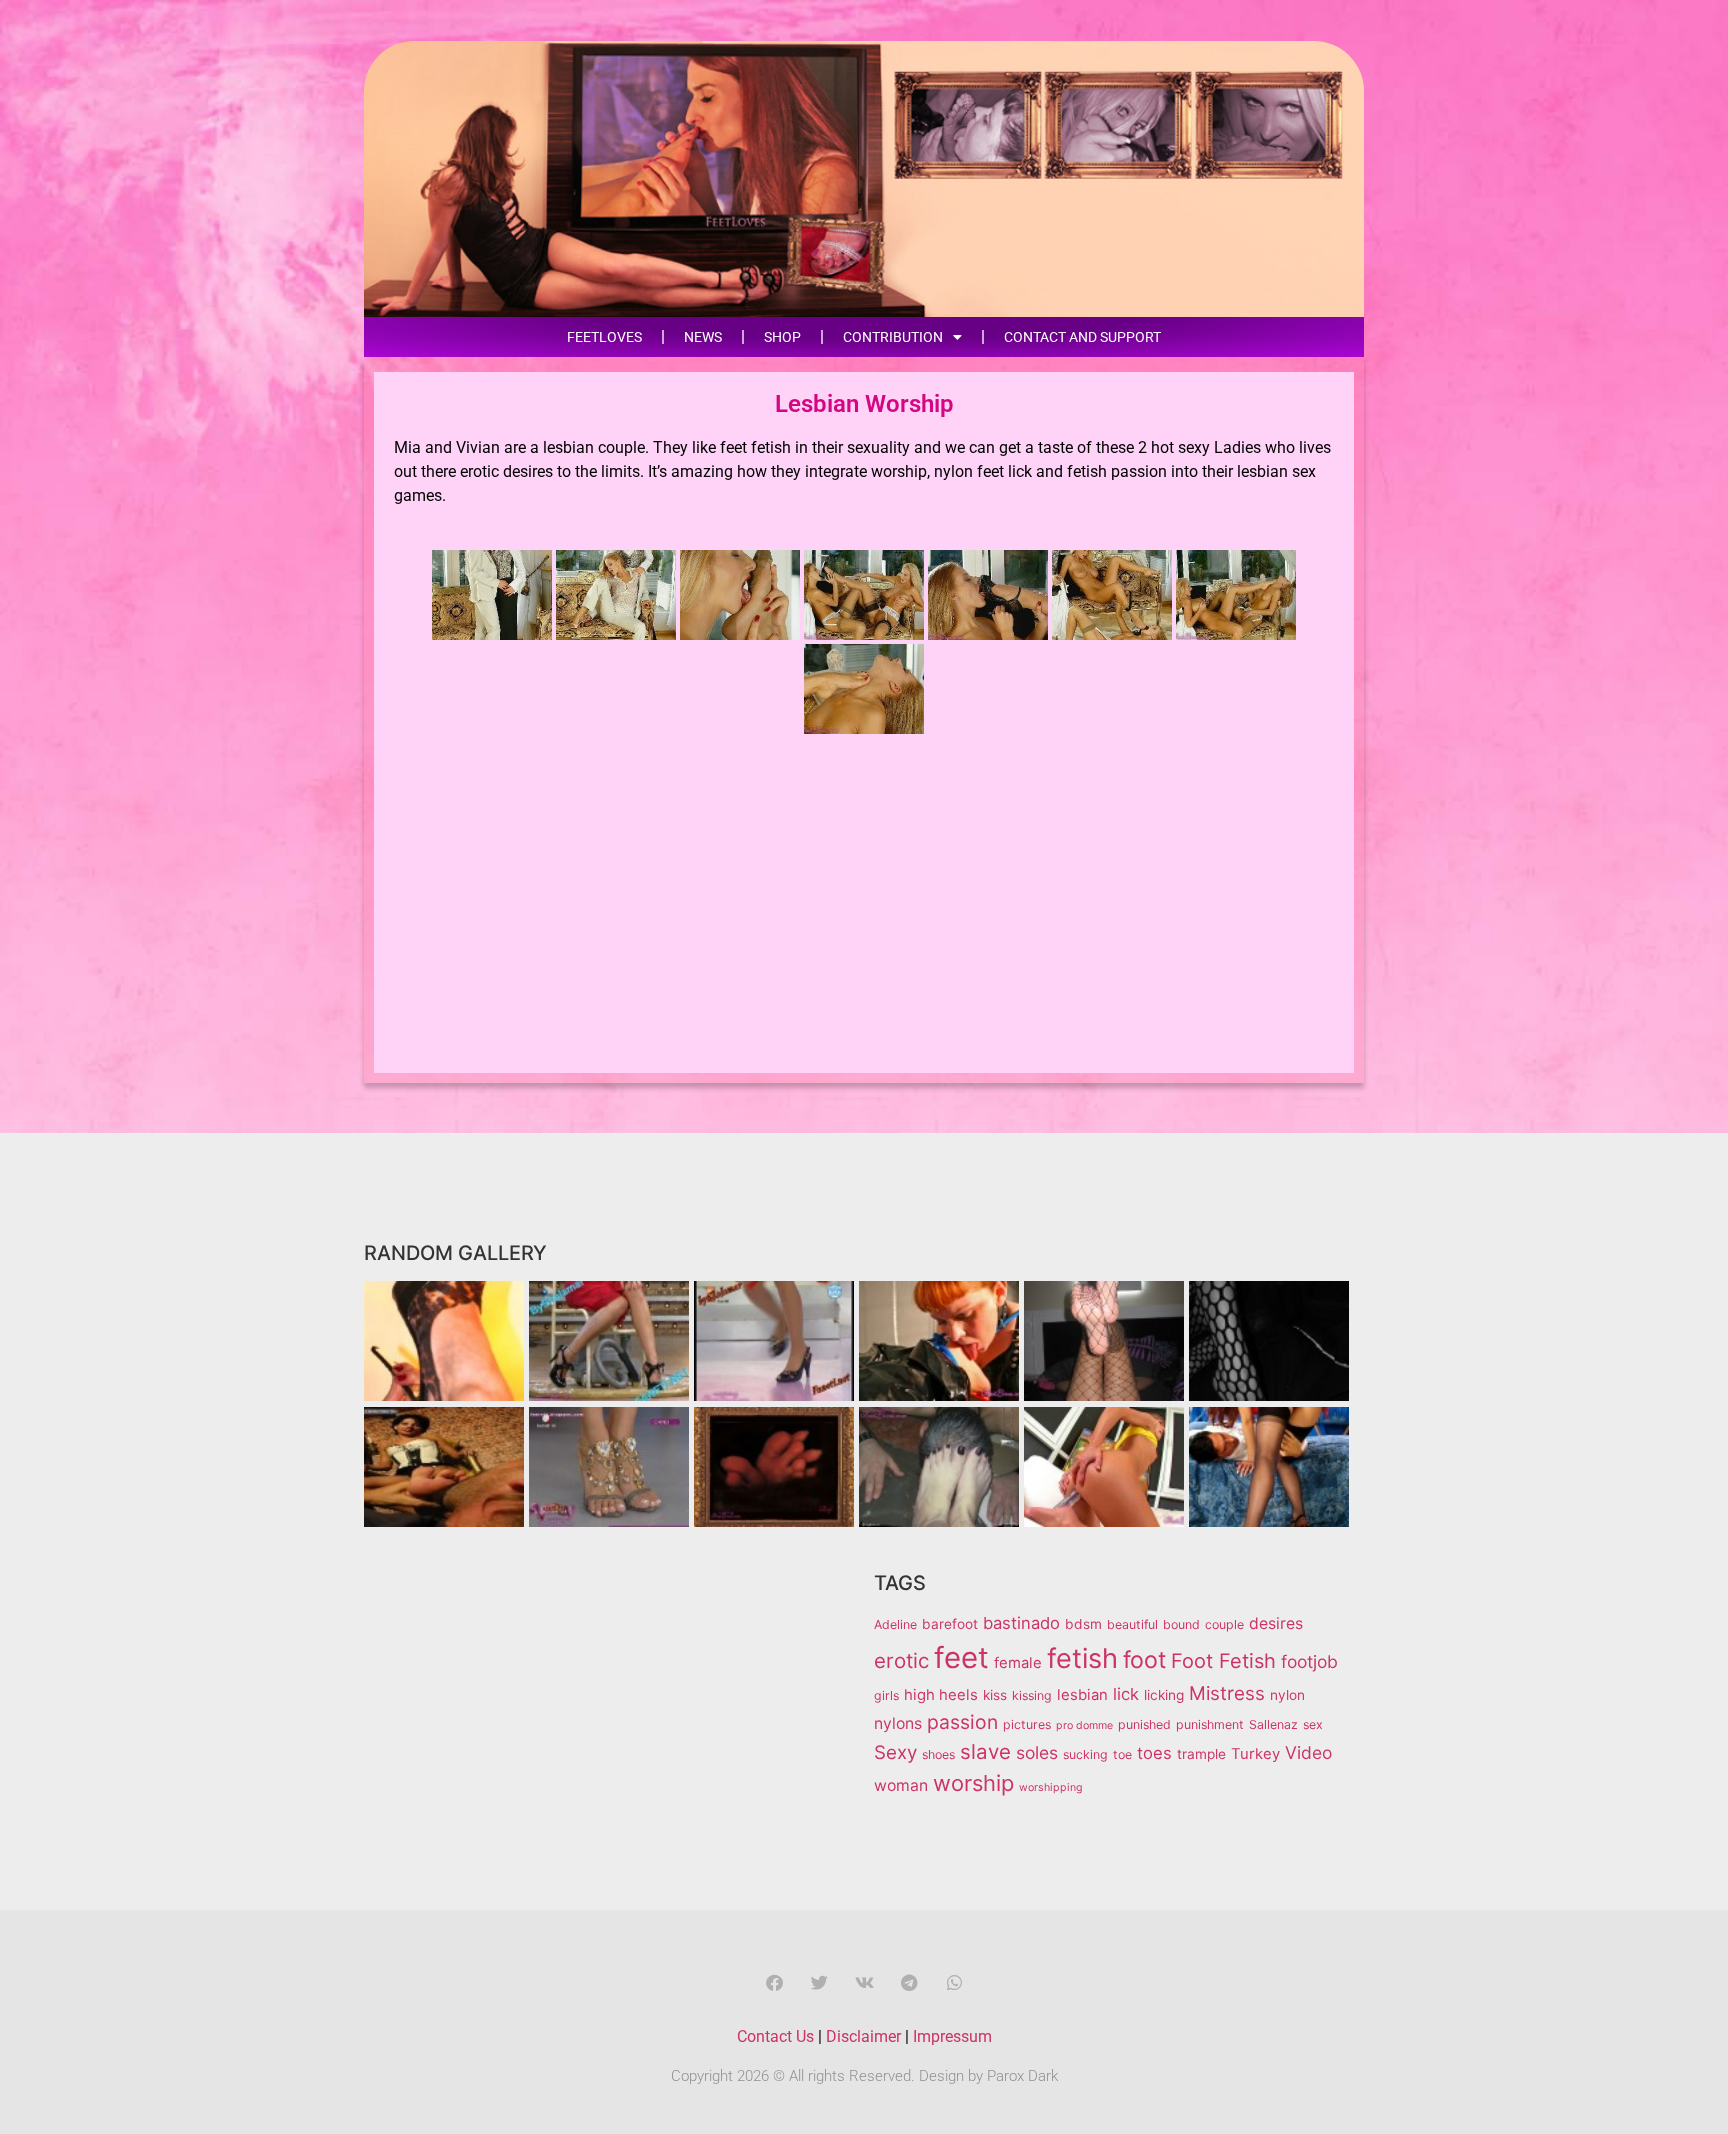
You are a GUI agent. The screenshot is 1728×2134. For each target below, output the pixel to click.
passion (962, 1722)
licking (1164, 1695)
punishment (1210, 1724)
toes (1154, 1753)
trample (1201, 1754)
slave (985, 1751)
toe (1122, 1754)
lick (1126, 1694)
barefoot (950, 1624)
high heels (941, 1695)
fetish (1082, 1658)
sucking (1085, 1754)
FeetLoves (604, 337)
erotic (901, 1660)
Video (1308, 1752)
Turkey (1255, 1754)
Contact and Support (1082, 337)
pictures (1027, 1724)
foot (1144, 1660)
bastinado (1021, 1623)
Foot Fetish (1223, 1661)
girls (886, 1695)
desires (1276, 1623)
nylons (898, 1723)
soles (1037, 1752)
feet (961, 1657)
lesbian (1082, 1695)
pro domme (1084, 1725)
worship (973, 1783)
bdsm (1083, 1624)
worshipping (1051, 1787)
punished (1144, 1724)
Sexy (895, 1752)
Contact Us (775, 2036)
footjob (1309, 1661)
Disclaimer (863, 2036)
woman (901, 1785)
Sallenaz (1273, 1724)
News (703, 337)
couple (1224, 1624)
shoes (938, 1754)
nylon (1287, 1695)
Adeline (895, 1624)
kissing (1032, 1695)
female (1018, 1663)
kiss (995, 1695)
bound (1181, 1624)
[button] (774, 1982)
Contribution (893, 337)
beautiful (1132, 1624)
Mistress (1227, 1693)
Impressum (952, 2036)
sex (1313, 1724)
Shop (782, 337)
